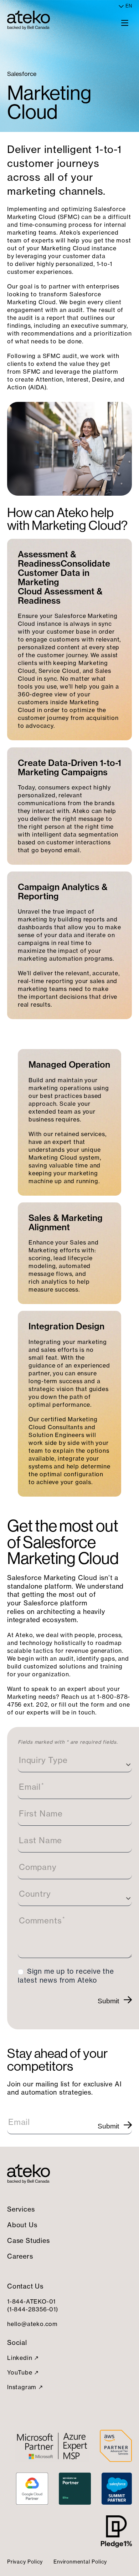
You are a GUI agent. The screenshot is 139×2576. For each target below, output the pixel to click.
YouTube (20, 2372)
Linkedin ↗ (23, 2358)
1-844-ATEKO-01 (31, 2301)
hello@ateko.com (32, 2324)
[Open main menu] (125, 22)
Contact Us (25, 2286)
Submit (108, 2001)
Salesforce (22, 74)
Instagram (22, 2387)
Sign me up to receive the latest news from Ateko (66, 1976)
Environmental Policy (80, 2562)
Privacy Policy (25, 2562)
